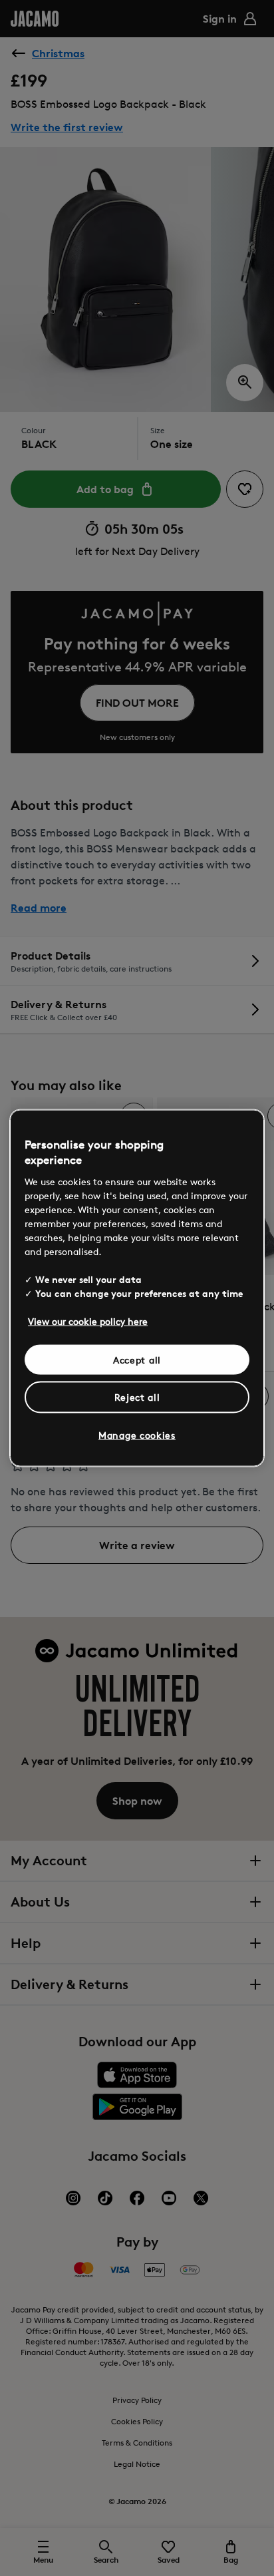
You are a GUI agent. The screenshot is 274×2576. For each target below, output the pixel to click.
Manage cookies (137, 1434)
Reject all (137, 1397)
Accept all (137, 1359)
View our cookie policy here (88, 1321)
